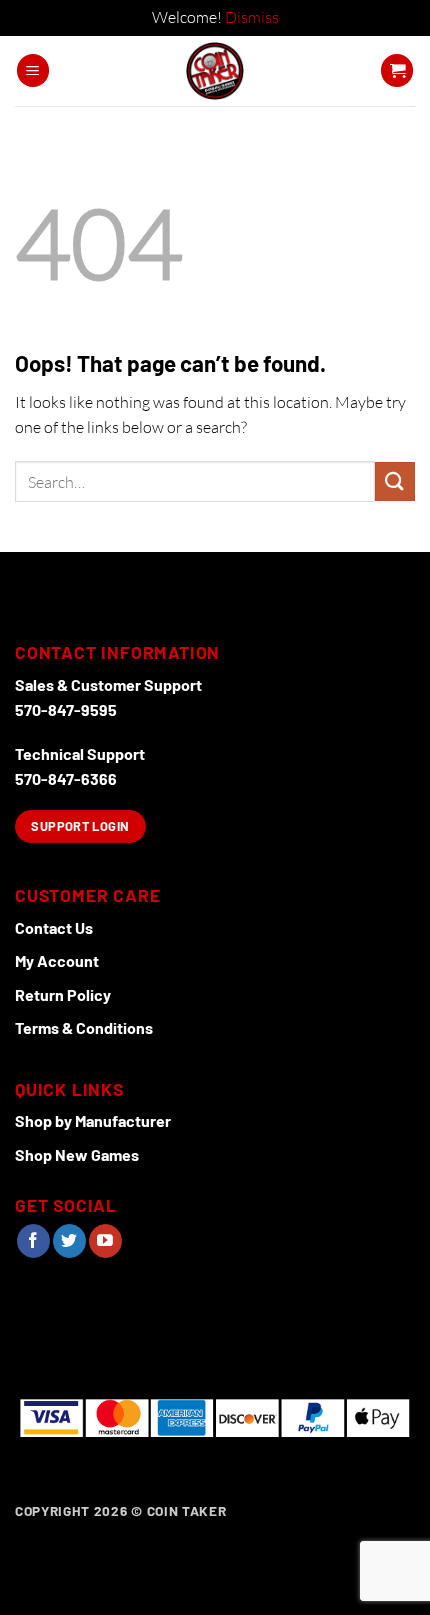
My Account (57, 960)
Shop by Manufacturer (93, 1120)
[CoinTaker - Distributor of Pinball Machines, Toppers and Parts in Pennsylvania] (215, 71)
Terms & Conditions (84, 1027)
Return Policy (63, 994)
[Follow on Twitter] (69, 1241)
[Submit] (395, 481)
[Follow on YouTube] (105, 1241)
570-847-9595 (66, 709)
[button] (33, 70)
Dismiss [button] (252, 17)
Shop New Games (77, 1154)
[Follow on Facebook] (33, 1241)
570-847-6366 (66, 778)
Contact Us (54, 927)
